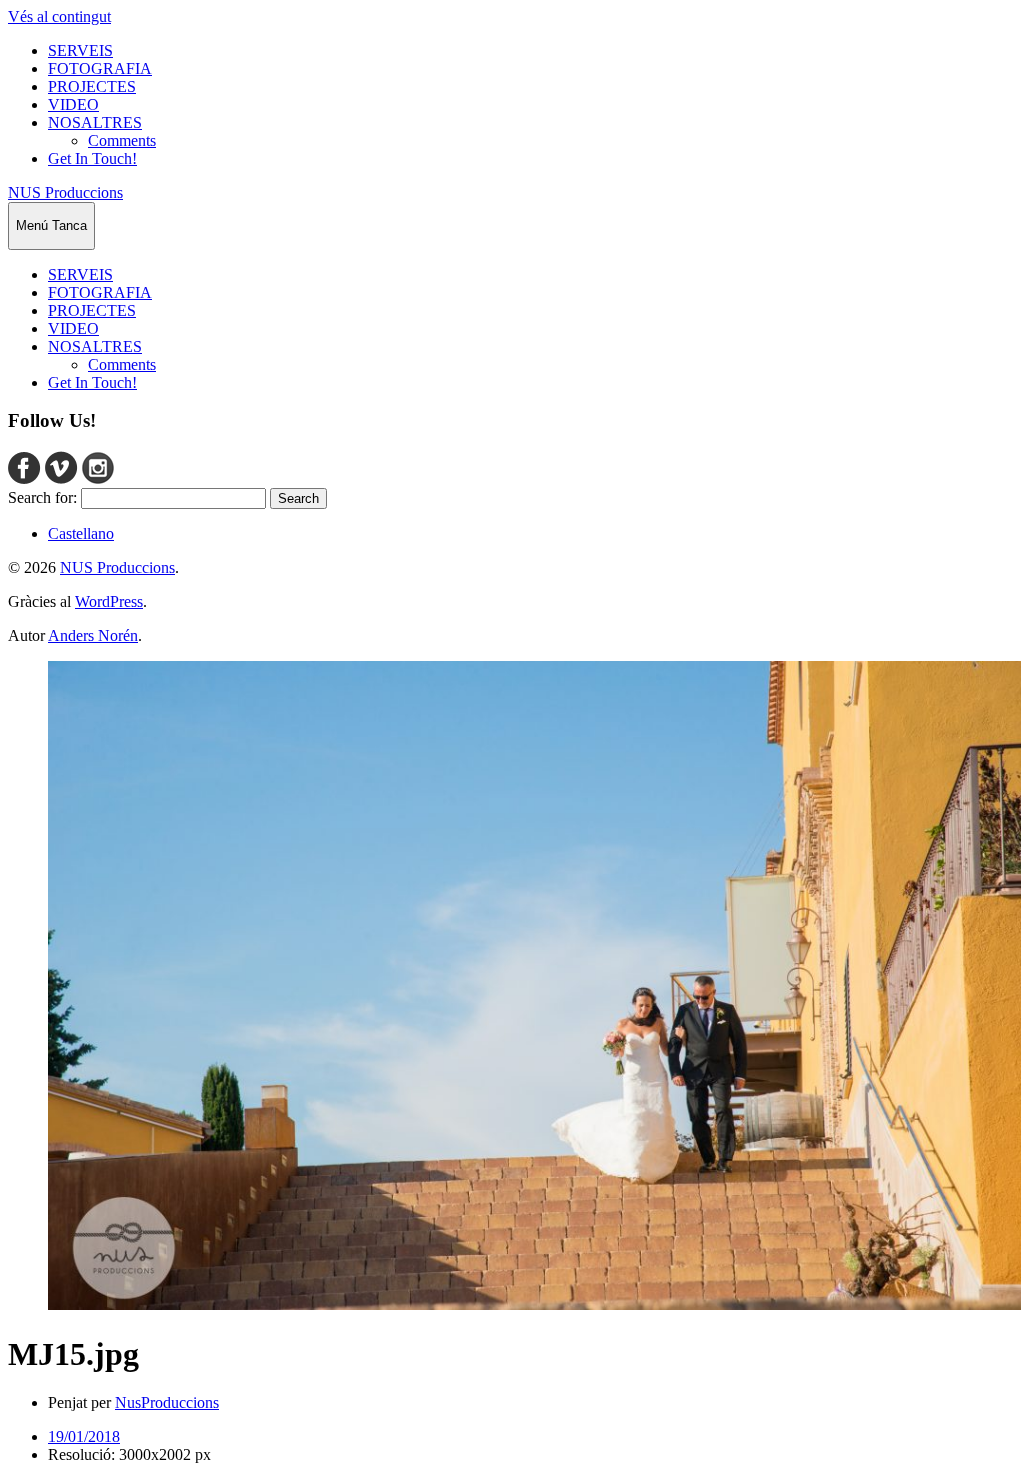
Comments (122, 140)
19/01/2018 (84, 1436)
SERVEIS (80, 50)
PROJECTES (92, 86)
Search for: (42, 497)
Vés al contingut (59, 16)
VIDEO (73, 104)
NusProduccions (167, 1402)
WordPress (109, 601)
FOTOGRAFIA (100, 68)
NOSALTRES (95, 122)
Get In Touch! (92, 158)
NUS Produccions (65, 192)
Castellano (81, 533)
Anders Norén (93, 635)
